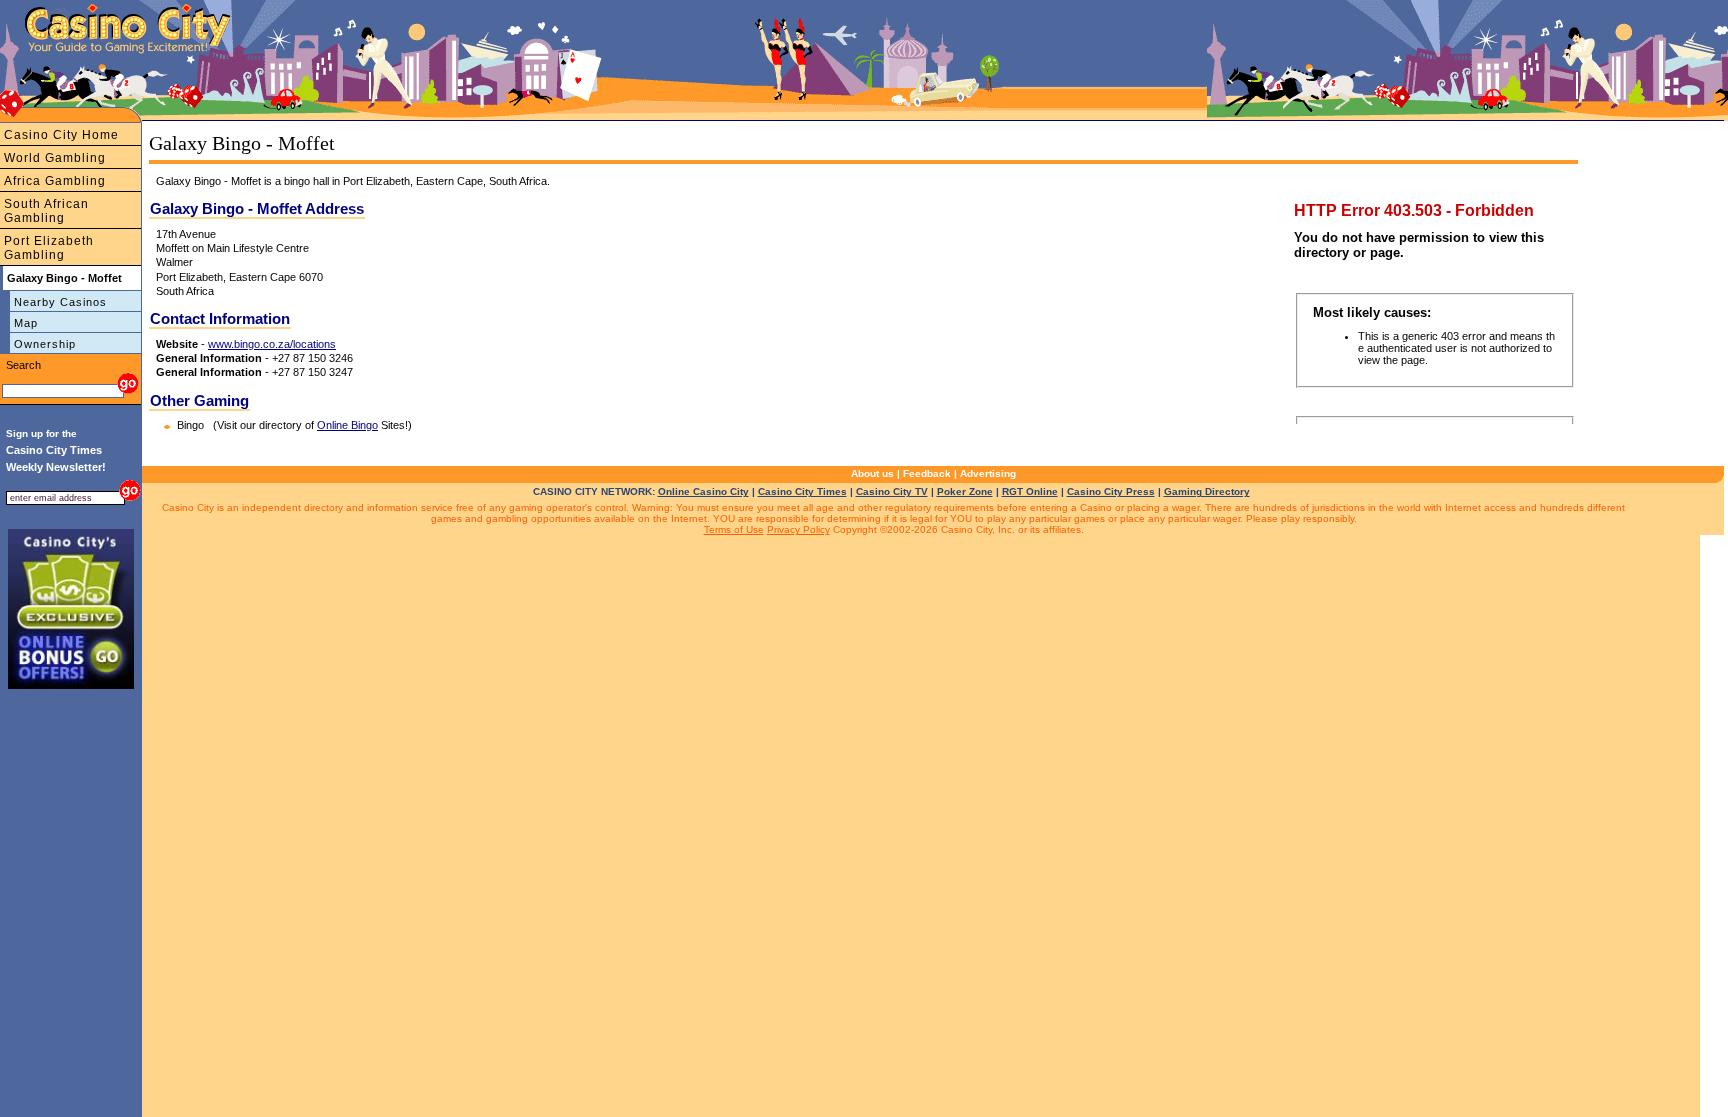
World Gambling (55, 158)
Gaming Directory (1207, 491)
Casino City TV (892, 491)
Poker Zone (965, 491)
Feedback (927, 473)
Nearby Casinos (60, 302)
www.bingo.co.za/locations (272, 344)
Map (26, 323)
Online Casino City (703, 491)
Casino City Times (802, 491)
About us (872, 473)
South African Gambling (46, 211)
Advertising (988, 473)
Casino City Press (1111, 491)
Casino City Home (61, 135)
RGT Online (1030, 491)
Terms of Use (734, 529)
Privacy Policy (798, 529)
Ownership (45, 344)
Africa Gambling (55, 181)
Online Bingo (347, 425)
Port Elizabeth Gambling (49, 248)
